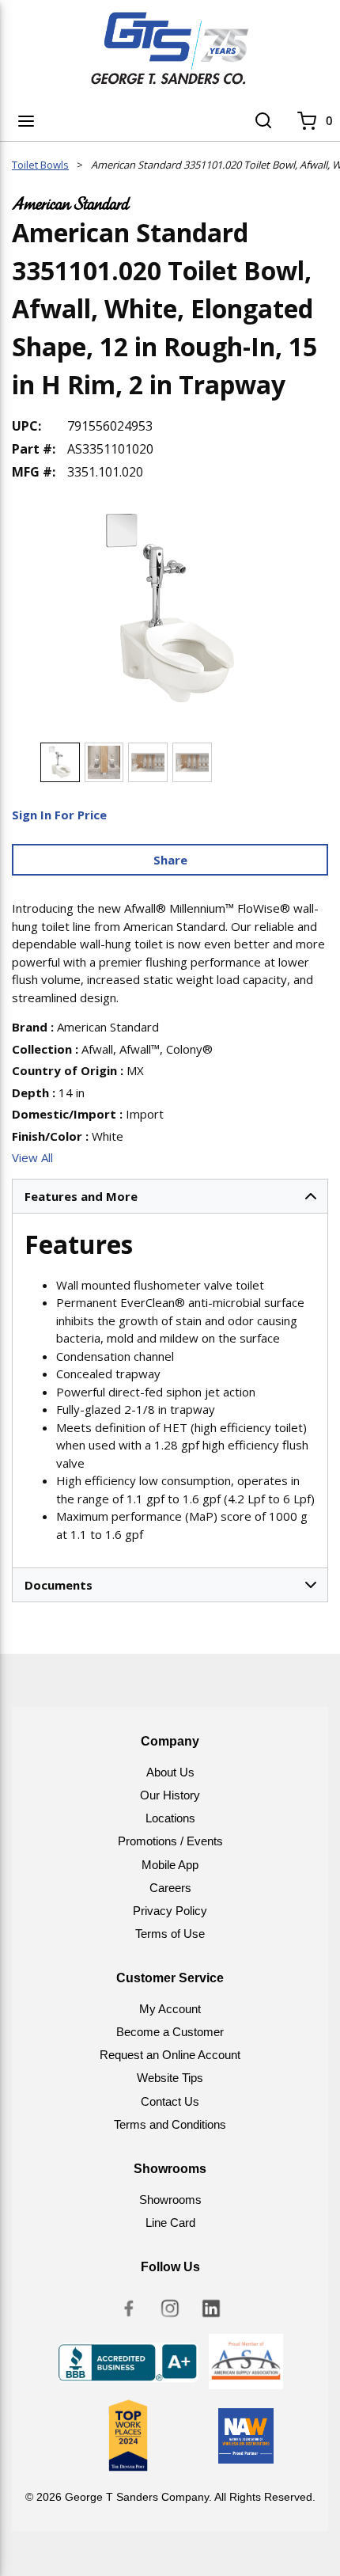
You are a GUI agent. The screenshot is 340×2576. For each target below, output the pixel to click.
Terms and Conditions (170, 2124)
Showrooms (170, 2200)
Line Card (170, 2223)
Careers (170, 1888)
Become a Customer (170, 2032)
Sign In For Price (59, 815)
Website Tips (170, 2078)
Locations (170, 1818)
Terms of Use (170, 1934)
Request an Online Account (170, 2055)
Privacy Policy (170, 1911)
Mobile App (170, 1865)
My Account (170, 2009)
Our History (170, 1795)
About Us (170, 1772)
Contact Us (170, 2101)
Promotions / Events (170, 1841)
